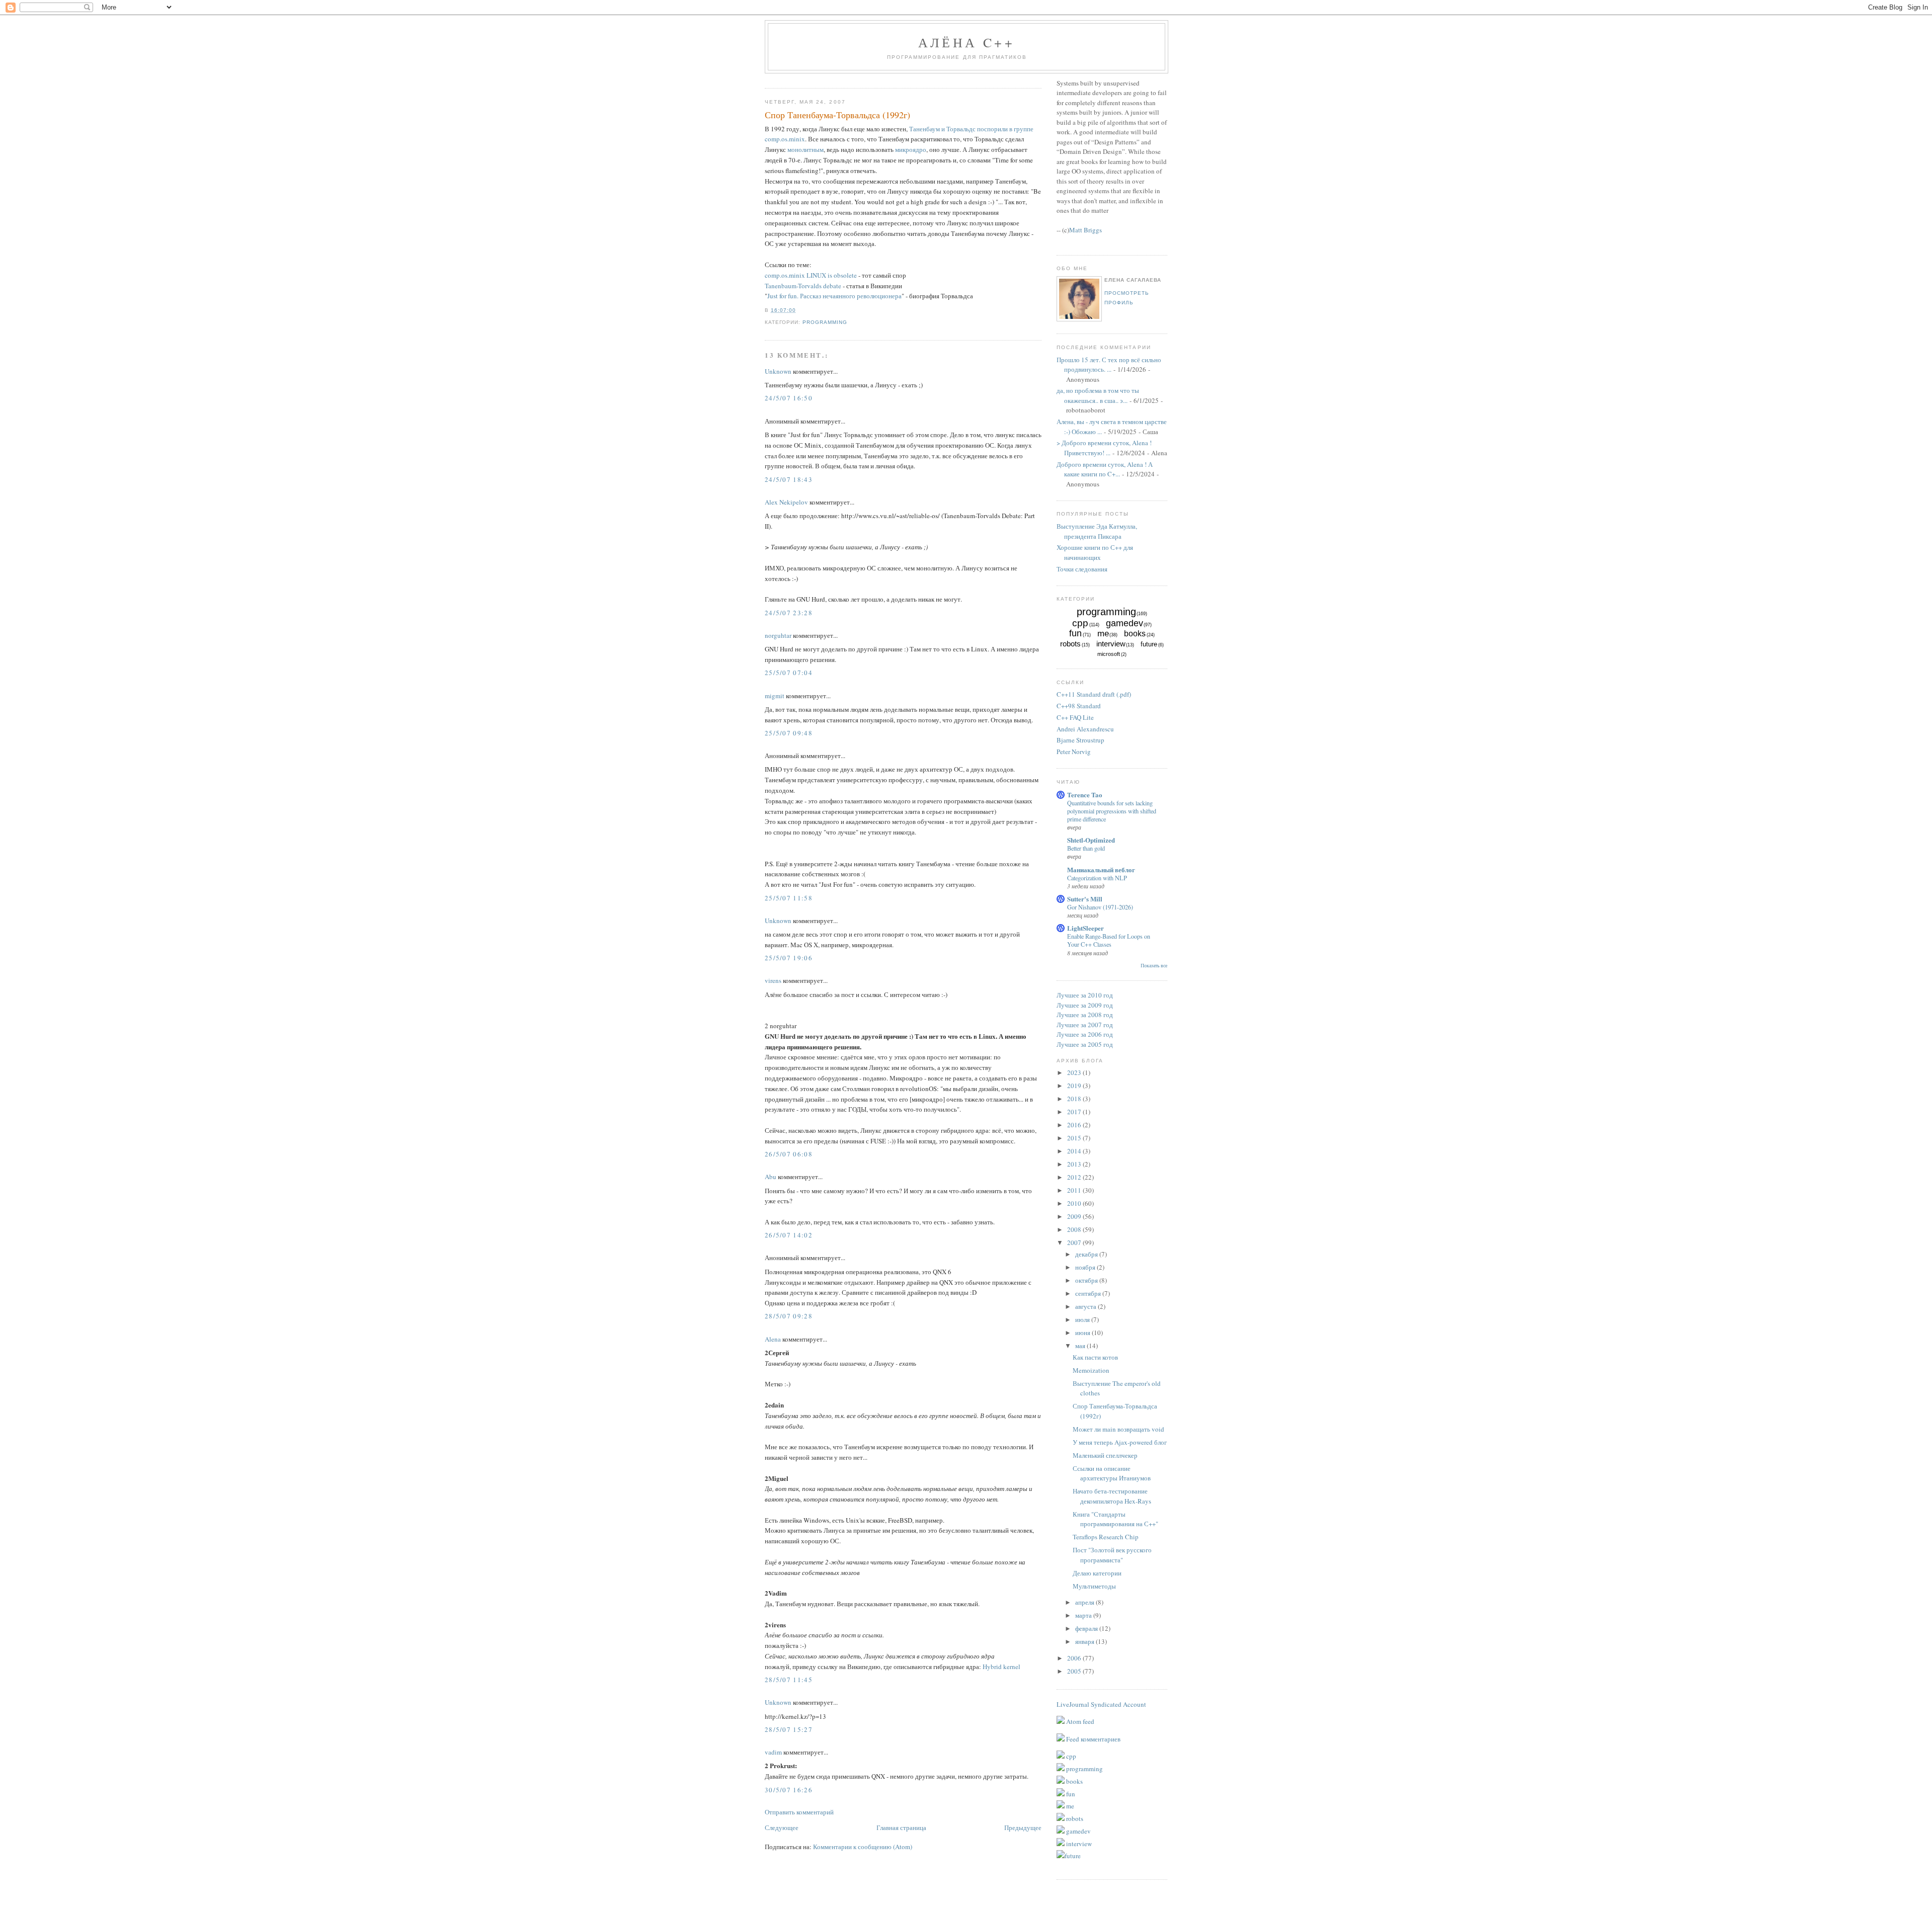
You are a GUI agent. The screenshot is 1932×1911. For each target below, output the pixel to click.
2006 (1075, 1658)
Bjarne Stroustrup (1080, 740)
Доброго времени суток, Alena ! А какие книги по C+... (1105, 469)
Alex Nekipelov (786, 502)
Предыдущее (1023, 1827)
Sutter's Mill (1085, 899)
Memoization (1091, 1370)
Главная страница (901, 1827)
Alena (773, 1339)
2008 (1075, 1229)
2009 (1075, 1216)
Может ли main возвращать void (1118, 1429)
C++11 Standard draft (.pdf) (1094, 694)
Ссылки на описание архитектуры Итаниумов (1112, 1473)
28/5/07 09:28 (789, 1316)
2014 (1075, 1151)
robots (1070, 644)
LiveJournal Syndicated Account (1101, 1704)
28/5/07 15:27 (789, 1729)
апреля (1085, 1602)
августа (1086, 1306)
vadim (773, 1752)
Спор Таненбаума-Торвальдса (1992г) (837, 115)
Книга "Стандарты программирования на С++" (1115, 1519)
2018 (1075, 1099)
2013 (1075, 1164)
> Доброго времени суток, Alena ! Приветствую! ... (1104, 448)
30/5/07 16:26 (789, 1790)
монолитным (806, 149)
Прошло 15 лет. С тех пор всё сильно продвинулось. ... (1109, 365)
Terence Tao (1085, 795)
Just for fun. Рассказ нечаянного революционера (834, 296)
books (1135, 634)
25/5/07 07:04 (789, 673)
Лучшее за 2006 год (1085, 1034)
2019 (1075, 1086)
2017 (1075, 1112)
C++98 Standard (1079, 706)
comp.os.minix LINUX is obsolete (811, 275)
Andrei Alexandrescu (1085, 729)
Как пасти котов (1095, 1357)
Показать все (1154, 966)
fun (1075, 633)
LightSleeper (1085, 928)
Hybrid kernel (1001, 1667)
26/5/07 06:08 (789, 1154)
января (1085, 1641)
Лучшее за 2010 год (1085, 995)
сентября (1089, 1293)
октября (1087, 1280)
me (1103, 634)
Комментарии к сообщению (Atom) (863, 1847)
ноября (1086, 1267)
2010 (1075, 1203)
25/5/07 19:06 (789, 958)
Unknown (778, 371)
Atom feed (1079, 1721)
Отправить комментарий (799, 1812)
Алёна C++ (967, 42)
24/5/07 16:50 (789, 398)
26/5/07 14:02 (789, 1235)
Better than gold (1086, 848)
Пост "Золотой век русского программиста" (1112, 1555)
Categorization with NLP (1097, 878)
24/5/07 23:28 (789, 613)
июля (1083, 1319)
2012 (1075, 1177)
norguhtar (778, 635)
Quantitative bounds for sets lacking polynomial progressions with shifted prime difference (1112, 811)
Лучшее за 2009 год (1085, 1005)
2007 (1075, 1242)
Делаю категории (1097, 1573)
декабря (1087, 1254)
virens (773, 980)
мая (1081, 1346)
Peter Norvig (1074, 752)
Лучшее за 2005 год (1085, 1044)
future (1149, 644)
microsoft (1109, 654)
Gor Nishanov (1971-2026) (1100, 907)
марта (1084, 1615)
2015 (1075, 1138)
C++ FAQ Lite (1075, 717)
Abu (771, 1177)
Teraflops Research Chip (1106, 1537)
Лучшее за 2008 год (1085, 1015)
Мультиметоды (1094, 1586)
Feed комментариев (1093, 1739)
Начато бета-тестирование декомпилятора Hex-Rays (1112, 1496)
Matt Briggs (1085, 230)
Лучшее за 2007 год (1085, 1025)
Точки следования (1082, 569)
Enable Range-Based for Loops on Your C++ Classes (1109, 940)
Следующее (782, 1827)
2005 (1075, 1671)
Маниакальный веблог (1101, 869)
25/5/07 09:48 (789, 733)
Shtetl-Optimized (1091, 840)
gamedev (1124, 623)
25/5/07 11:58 (789, 898)
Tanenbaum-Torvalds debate (803, 286)
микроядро (911, 149)
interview (1111, 644)
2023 (1075, 1072)
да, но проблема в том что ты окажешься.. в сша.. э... (1098, 395)
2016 (1075, 1125)
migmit (775, 696)
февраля (1087, 1628)
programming (825, 322)
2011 (1075, 1190)
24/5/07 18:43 (789, 479)
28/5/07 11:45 (789, 1680)
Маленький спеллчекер (1105, 1455)
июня (1083, 1333)
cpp (1080, 623)
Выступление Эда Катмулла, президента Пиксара (1097, 531)
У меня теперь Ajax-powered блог (1120, 1442)
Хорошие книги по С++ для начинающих (1095, 552)
